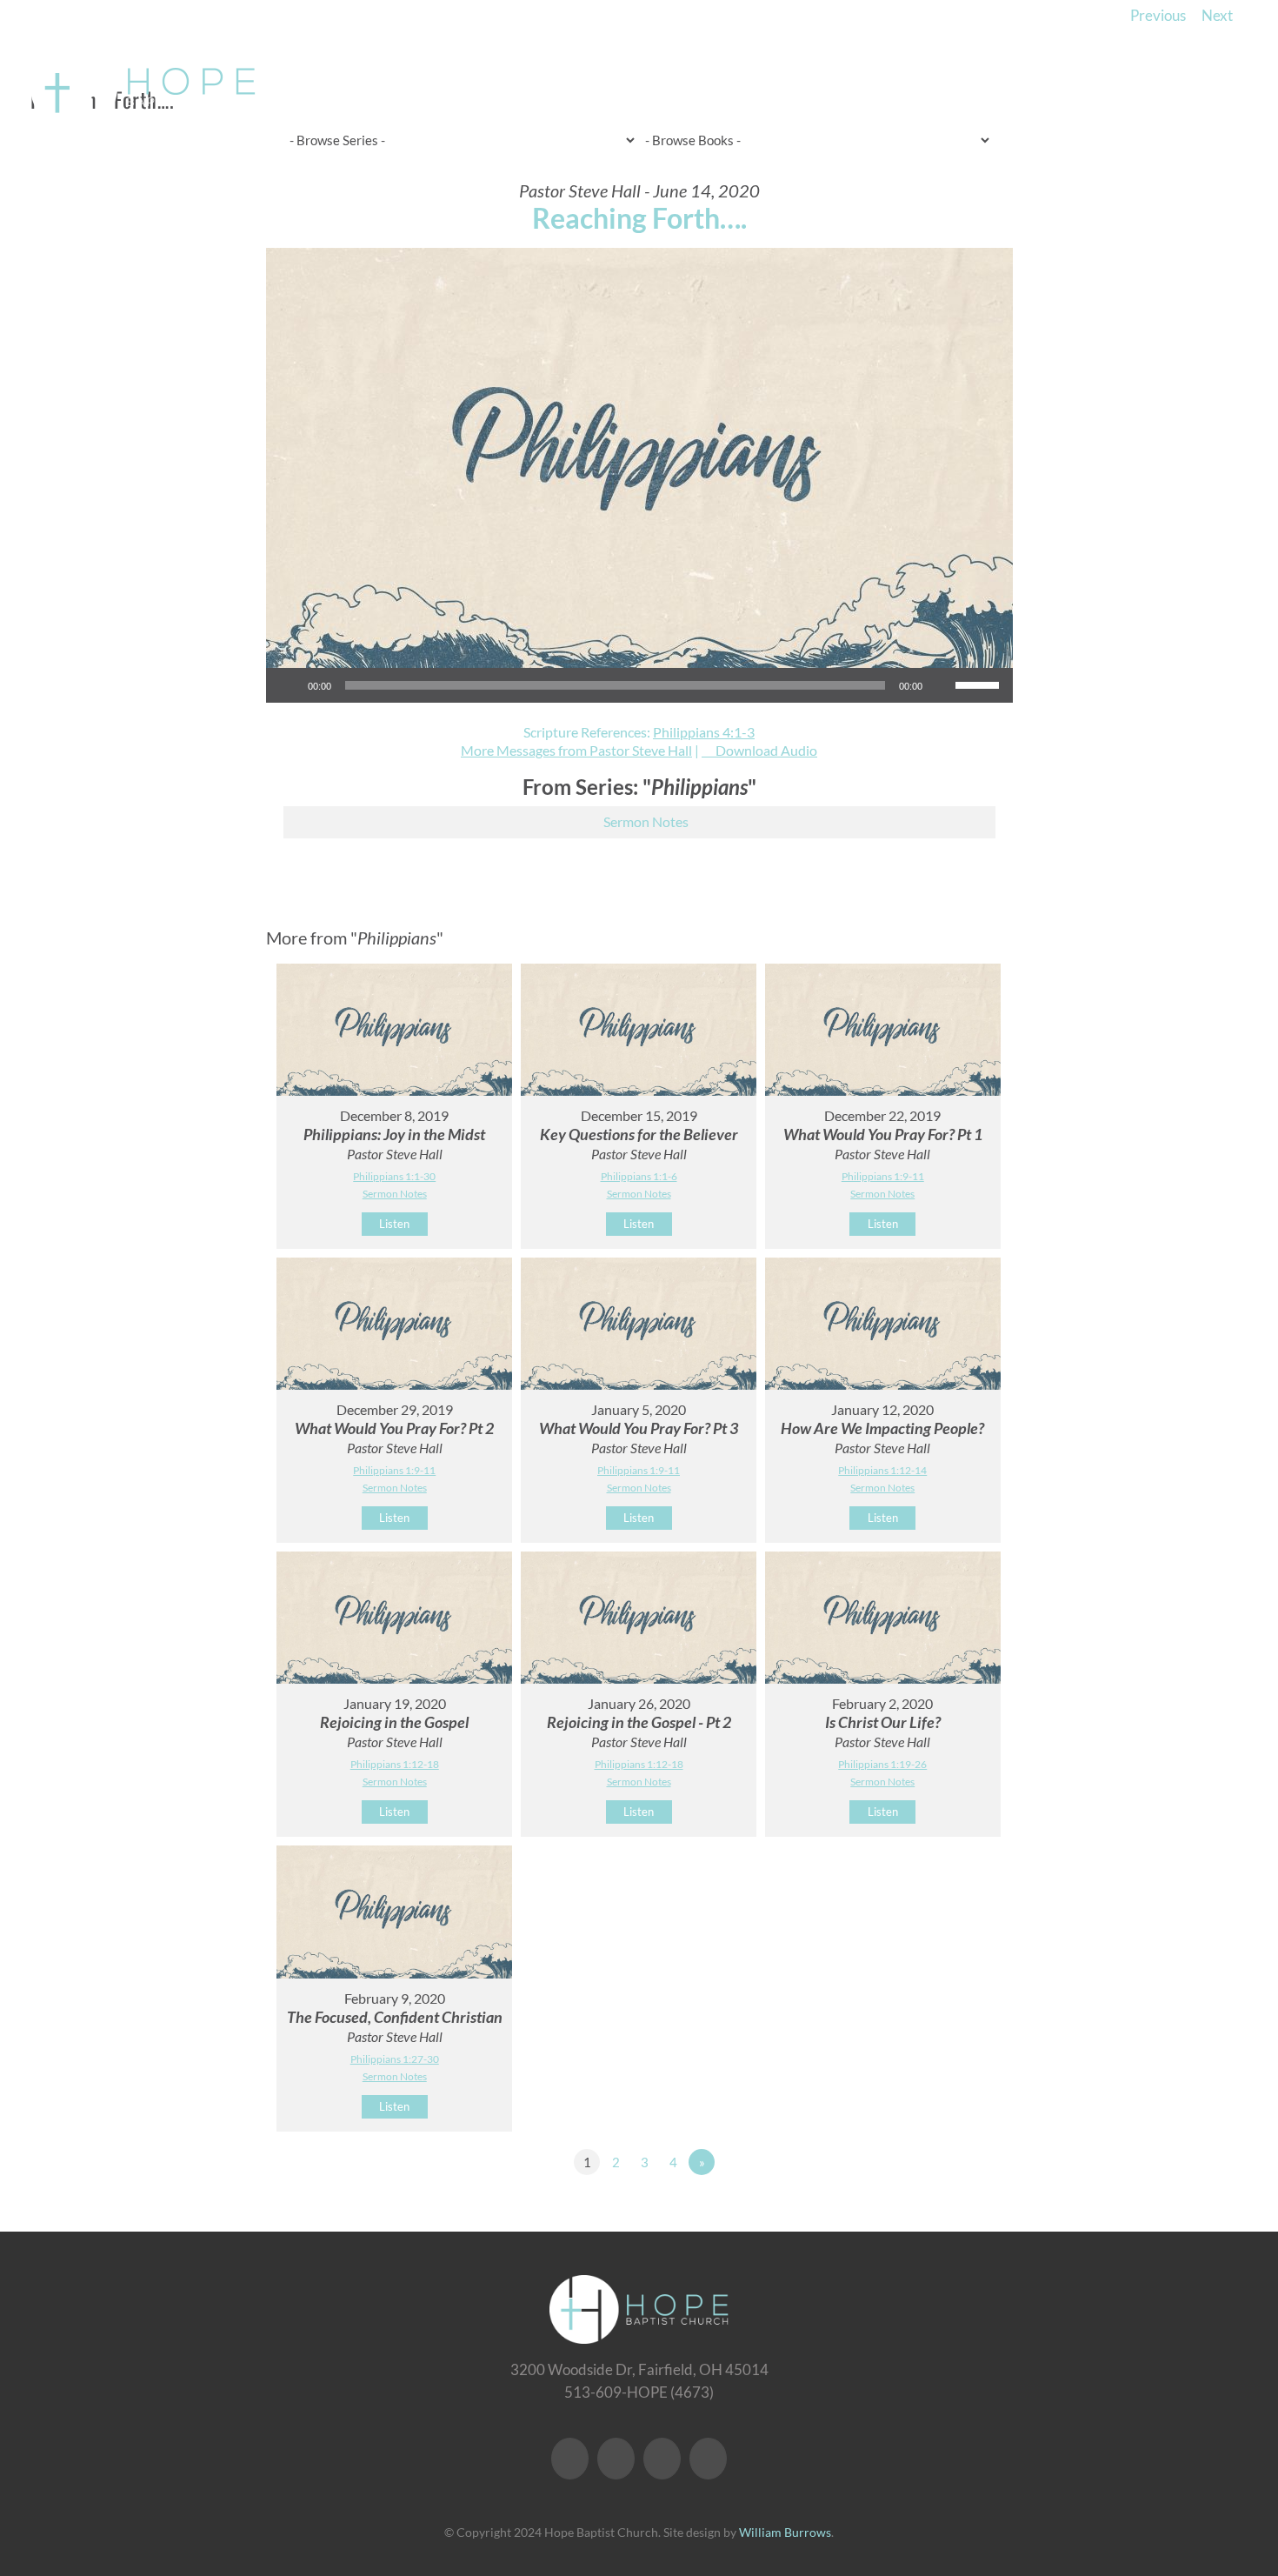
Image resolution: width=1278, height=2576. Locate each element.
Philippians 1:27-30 (395, 2059)
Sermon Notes (646, 821)
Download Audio (766, 750)
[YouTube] (616, 2459)
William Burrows (785, 2532)
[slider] (980, 684)
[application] (639, 685)
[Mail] (708, 2459)
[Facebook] (570, 2459)
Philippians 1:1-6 (639, 1176)
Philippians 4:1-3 (704, 732)
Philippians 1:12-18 (395, 1764)
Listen (394, 1224)
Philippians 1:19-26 (882, 1764)
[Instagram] (662, 2459)
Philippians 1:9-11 (883, 1176)
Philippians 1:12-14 (882, 1470)
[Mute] (942, 685)
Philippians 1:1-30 (394, 1176)
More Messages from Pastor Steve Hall (576, 750)
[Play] (289, 685)
